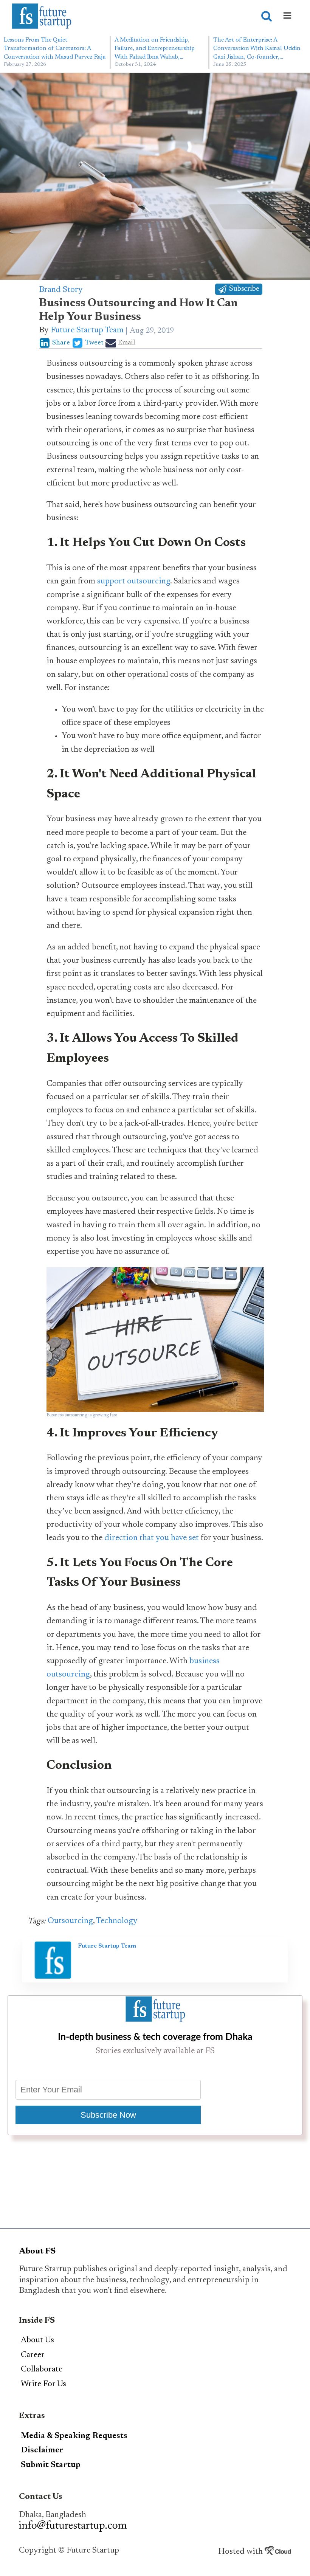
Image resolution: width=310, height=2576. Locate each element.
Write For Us (43, 2384)
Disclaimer (42, 2450)
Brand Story (61, 290)
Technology (117, 1921)
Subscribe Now (108, 2115)
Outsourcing (70, 1921)
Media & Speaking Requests (74, 2436)
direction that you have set (152, 1538)
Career (33, 2355)
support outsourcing (134, 582)
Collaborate (42, 2370)
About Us (37, 2340)
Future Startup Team (87, 330)
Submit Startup (51, 2465)
